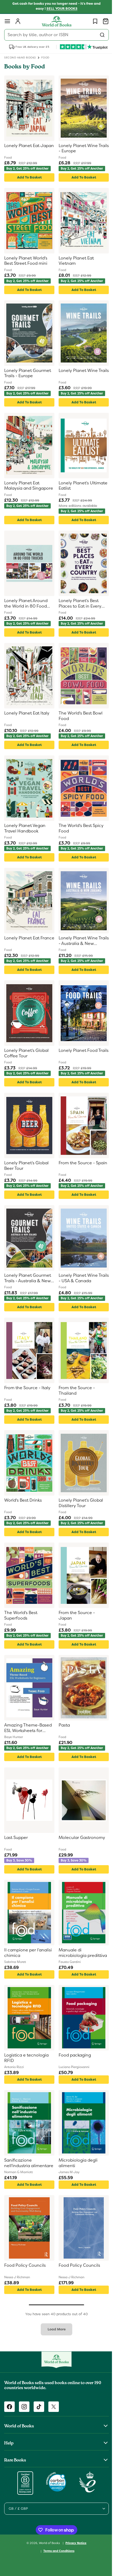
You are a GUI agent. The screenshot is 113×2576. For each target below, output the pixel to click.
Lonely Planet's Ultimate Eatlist (72, 486)
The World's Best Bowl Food (79, 716)
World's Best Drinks (23, 1500)
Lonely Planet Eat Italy (27, 713)
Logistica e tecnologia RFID (26, 2058)
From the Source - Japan (75, 1616)
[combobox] (55, 35)
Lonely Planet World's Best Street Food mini (26, 261)
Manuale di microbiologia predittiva (71, 1953)
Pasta (62, 1725)
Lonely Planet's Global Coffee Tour (26, 1053)
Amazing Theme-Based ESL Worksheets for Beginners (28, 1728)
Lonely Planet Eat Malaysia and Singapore (22, 486)
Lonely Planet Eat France (22, 941)
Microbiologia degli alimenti (76, 2163)
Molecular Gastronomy (80, 1838)
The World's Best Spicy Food (79, 828)
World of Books (48, 2543)
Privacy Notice (74, 2543)
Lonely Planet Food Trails (76, 1053)
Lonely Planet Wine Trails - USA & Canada (79, 1278)
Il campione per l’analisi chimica (28, 1953)
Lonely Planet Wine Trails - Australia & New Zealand (80, 941)
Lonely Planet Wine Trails (76, 373)
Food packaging (73, 2055)
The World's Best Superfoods (21, 1616)
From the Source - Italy (27, 1388)
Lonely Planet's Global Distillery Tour (79, 1503)
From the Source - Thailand (75, 1391)
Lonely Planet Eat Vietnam (74, 261)
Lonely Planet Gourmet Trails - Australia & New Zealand (28, 1278)
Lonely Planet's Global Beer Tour (26, 1166)
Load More (55, 2329)
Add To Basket (28, 177)
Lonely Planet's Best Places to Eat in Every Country (78, 604)
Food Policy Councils (25, 2265)
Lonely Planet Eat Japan (22, 148)
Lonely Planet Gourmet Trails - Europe (28, 373)
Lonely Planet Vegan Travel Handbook (25, 828)
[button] (7, 21)
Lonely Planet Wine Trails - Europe (76, 148)
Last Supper (16, 1838)
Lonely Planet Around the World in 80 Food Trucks (26, 604)
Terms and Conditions (57, 2551)
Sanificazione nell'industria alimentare (18, 2163)
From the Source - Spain (75, 1166)
